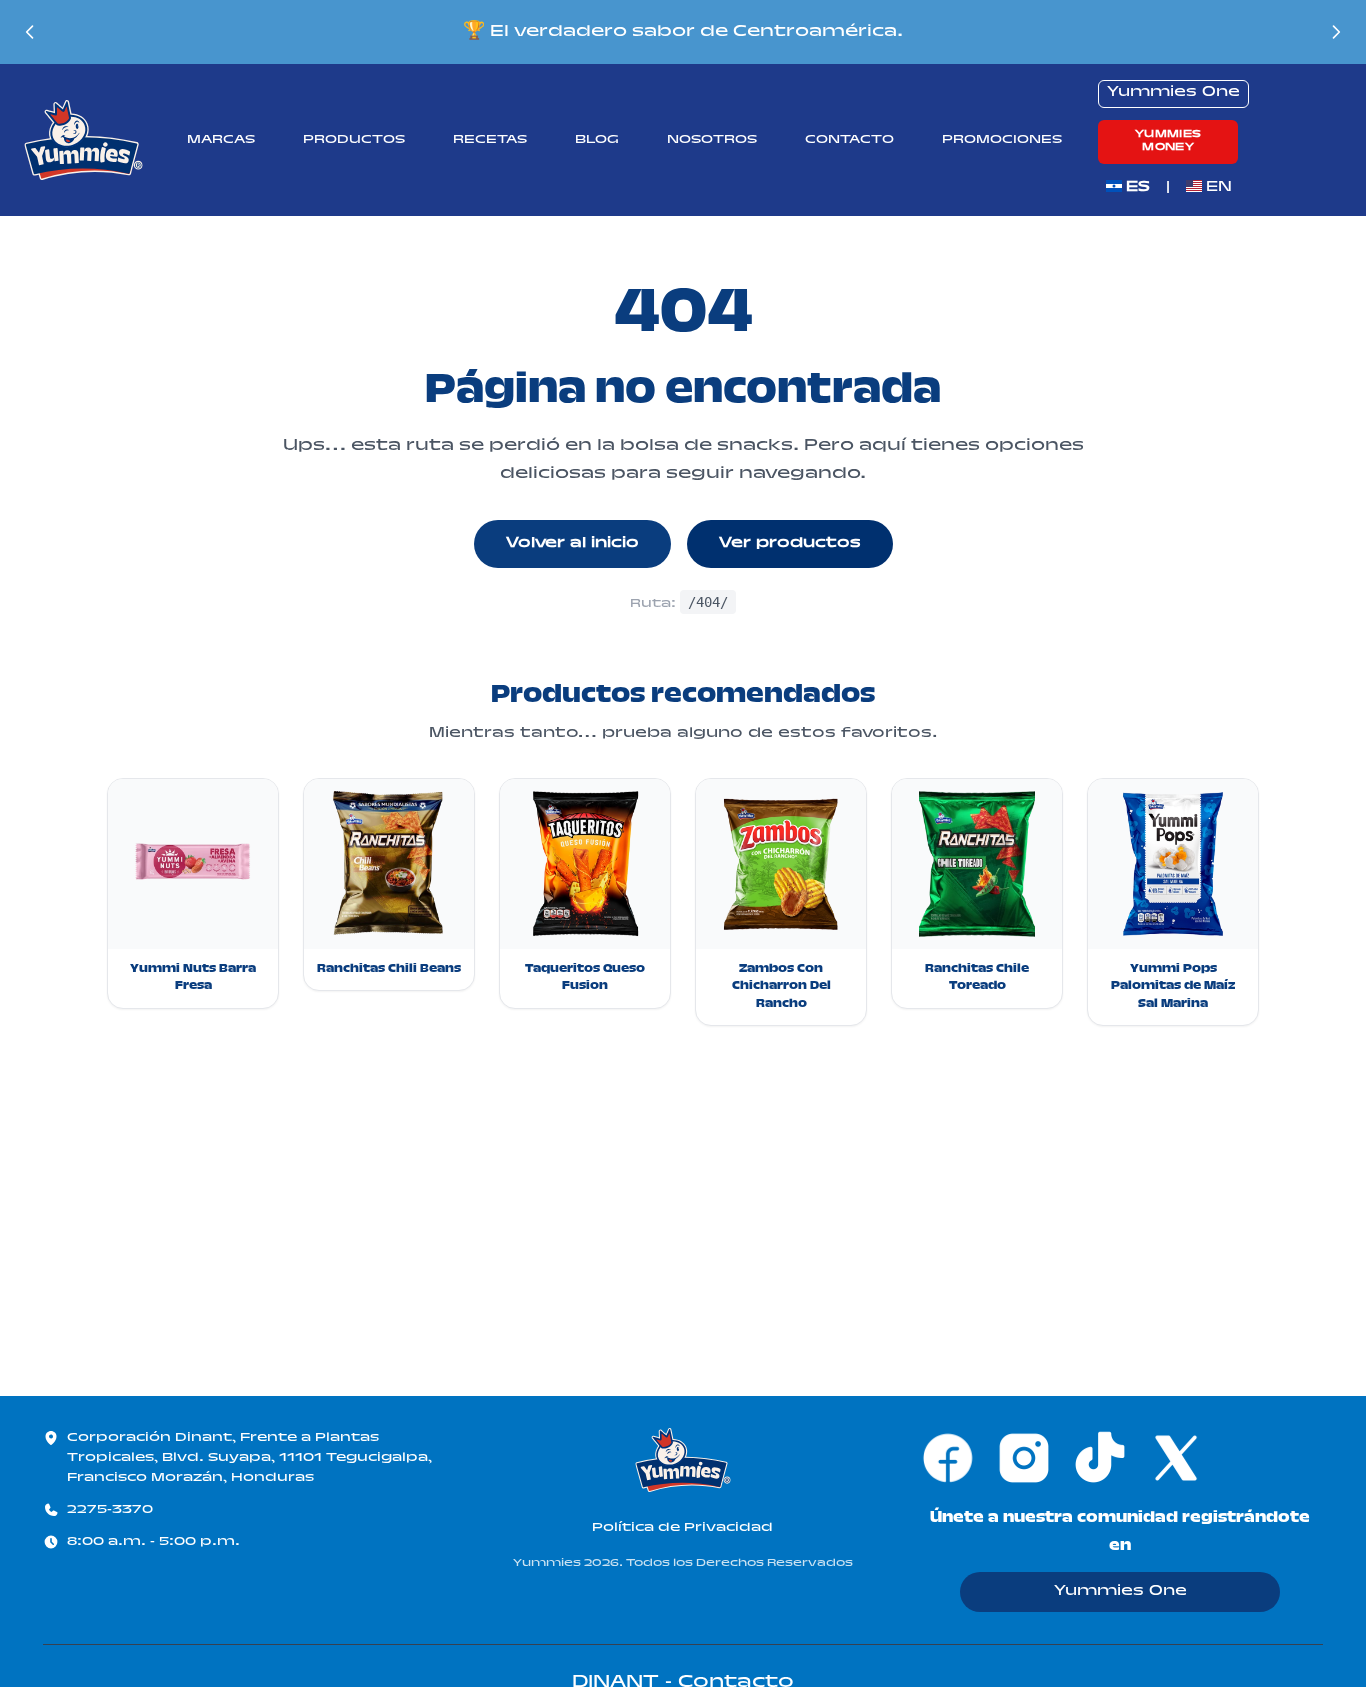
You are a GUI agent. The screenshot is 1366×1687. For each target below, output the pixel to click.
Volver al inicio (572, 544)
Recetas (490, 140)
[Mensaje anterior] (30, 32)
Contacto (849, 140)
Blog (597, 140)
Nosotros (712, 140)
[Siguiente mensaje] (1336, 32)
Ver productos (790, 544)
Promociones (1002, 140)
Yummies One (1120, 1592)
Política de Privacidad (682, 1528)
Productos (354, 140)
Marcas (221, 140)
